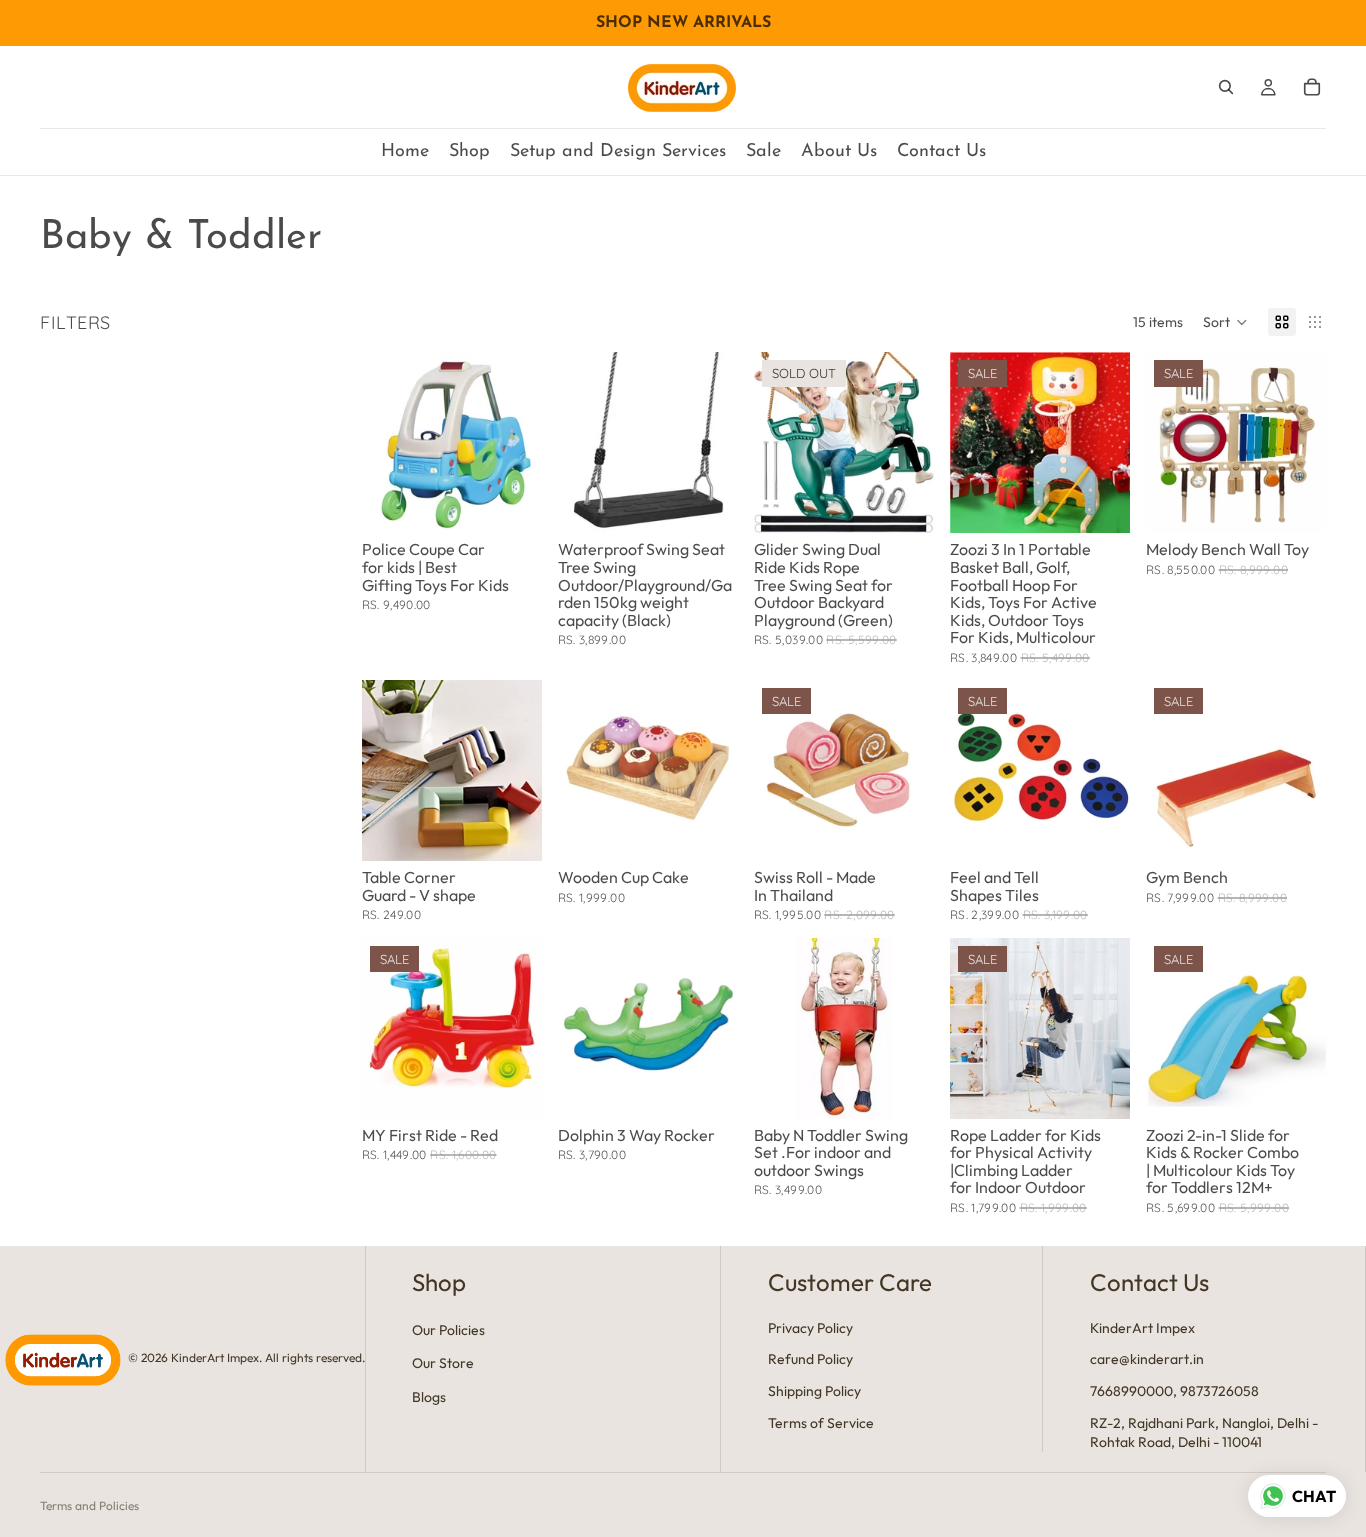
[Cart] (1312, 87)
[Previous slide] (580, 443)
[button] (1225, 322)
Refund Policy (810, 1360)
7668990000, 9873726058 (1174, 1391)
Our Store (443, 1364)
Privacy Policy (810, 1328)
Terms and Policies (89, 1505)
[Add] (511, 503)
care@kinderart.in (1147, 1360)
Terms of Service (821, 1423)
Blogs (429, 1397)
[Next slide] (716, 443)
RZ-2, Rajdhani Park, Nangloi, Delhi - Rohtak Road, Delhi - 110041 (1204, 1433)
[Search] (1226, 87)
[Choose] (511, 830)
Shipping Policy (814, 1391)
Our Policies (448, 1330)
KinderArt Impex (1142, 1328)
